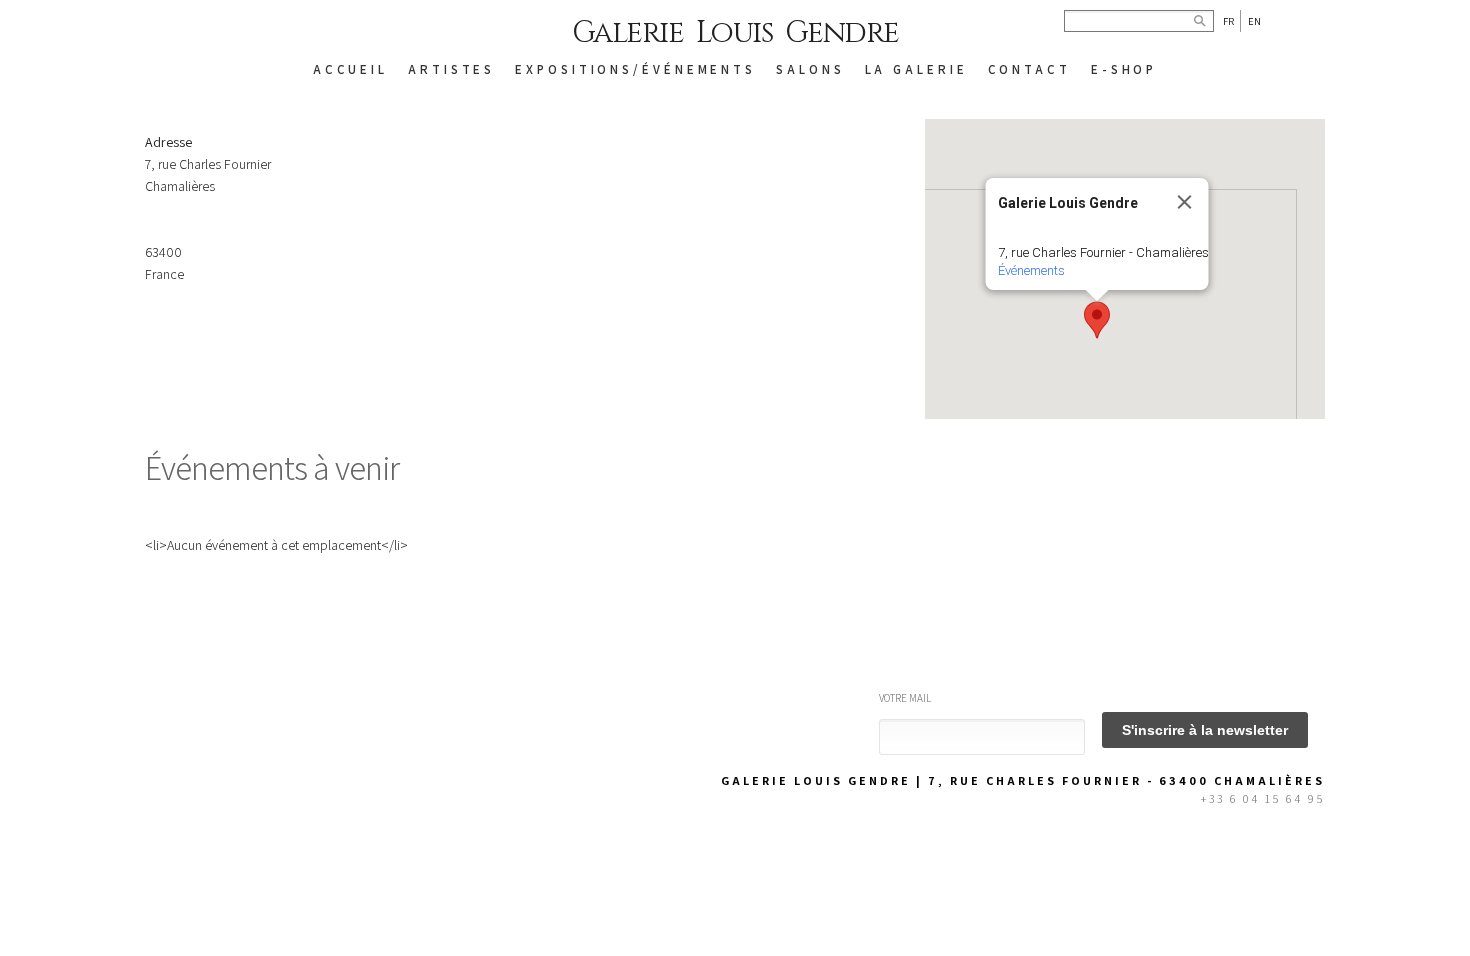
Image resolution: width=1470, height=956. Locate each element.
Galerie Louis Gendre (735, 33)
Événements (1031, 270)
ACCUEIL (350, 69)
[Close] (1185, 202)
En (1254, 21)
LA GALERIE (916, 69)
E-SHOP (1124, 69)
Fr (1228, 21)
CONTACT (1029, 69)
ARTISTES (451, 69)
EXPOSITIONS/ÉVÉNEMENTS (635, 69)
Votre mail (905, 698)
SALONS (810, 69)
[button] (1097, 320)
